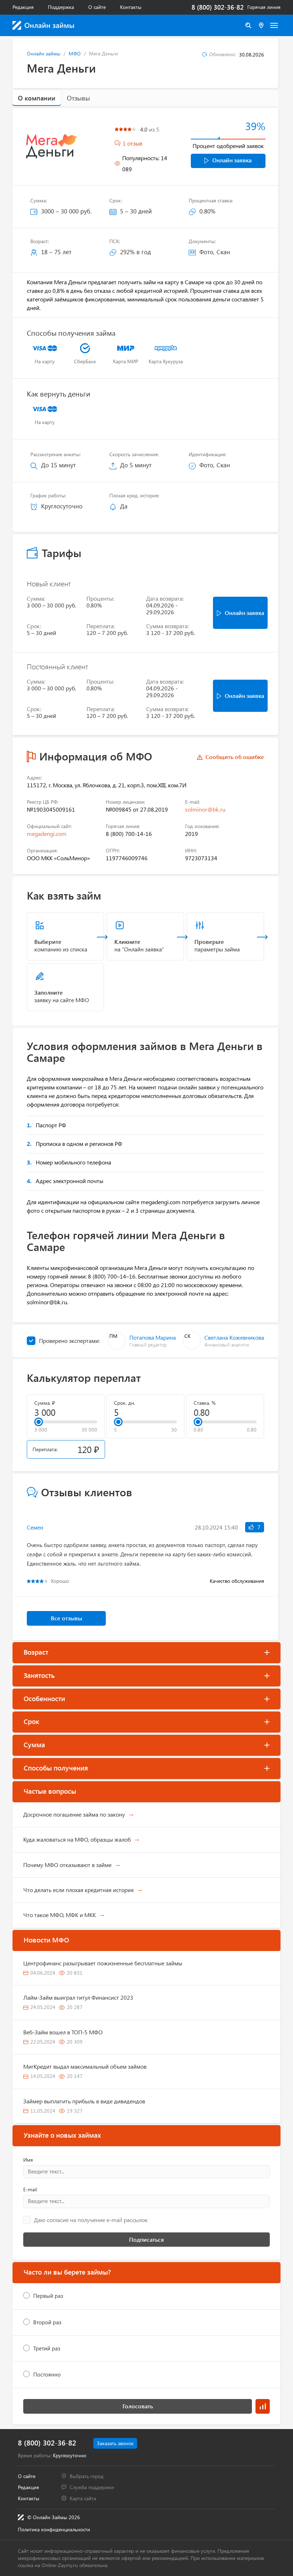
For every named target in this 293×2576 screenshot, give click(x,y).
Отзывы (78, 98)
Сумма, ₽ (45, 1403)
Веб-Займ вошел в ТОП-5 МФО (63, 2032)
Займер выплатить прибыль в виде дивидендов (84, 2101)
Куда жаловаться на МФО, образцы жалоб (77, 1839)
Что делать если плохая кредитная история (78, 1890)
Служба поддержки (92, 2487)
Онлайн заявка (232, 160)
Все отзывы (66, 1618)
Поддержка (61, 7)
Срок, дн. (125, 1403)
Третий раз (47, 2348)
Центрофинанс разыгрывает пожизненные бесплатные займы (103, 1963)
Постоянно (47, 2374)
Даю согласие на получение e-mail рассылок (91, 2220)
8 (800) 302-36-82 (218, 7)
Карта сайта (83, 2498)
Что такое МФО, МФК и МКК (59, 1915)
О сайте (97, 7)
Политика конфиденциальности (54, 2529)
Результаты (263, 2406)
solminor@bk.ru (205, 809)
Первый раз (48, 2296)
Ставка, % (205, 1403)
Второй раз (47, 2322)
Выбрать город (87, 2476)
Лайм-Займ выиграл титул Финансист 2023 (78, 1997)
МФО (75, 53)
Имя (28, 2160)
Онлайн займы (44, 53)
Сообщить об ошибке (235, 757)
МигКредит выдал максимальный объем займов (85, 2066)
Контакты (131, 7)
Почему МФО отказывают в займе (67, 1865)
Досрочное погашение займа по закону (74, 1814)
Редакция (23, 7)
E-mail (30, 2190)
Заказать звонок (115, 2443)
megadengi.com (47, 834)
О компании (37, 98)
